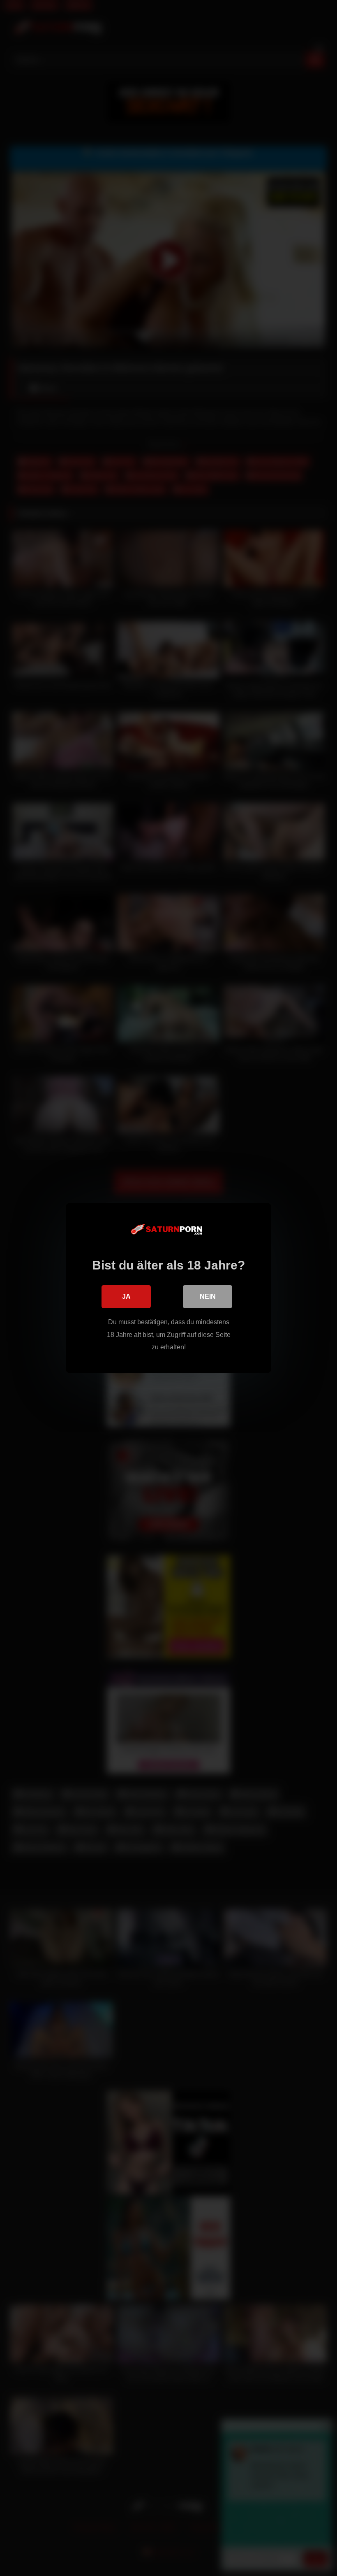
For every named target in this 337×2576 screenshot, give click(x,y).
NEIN (208, 1296)
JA (126, 1296)
